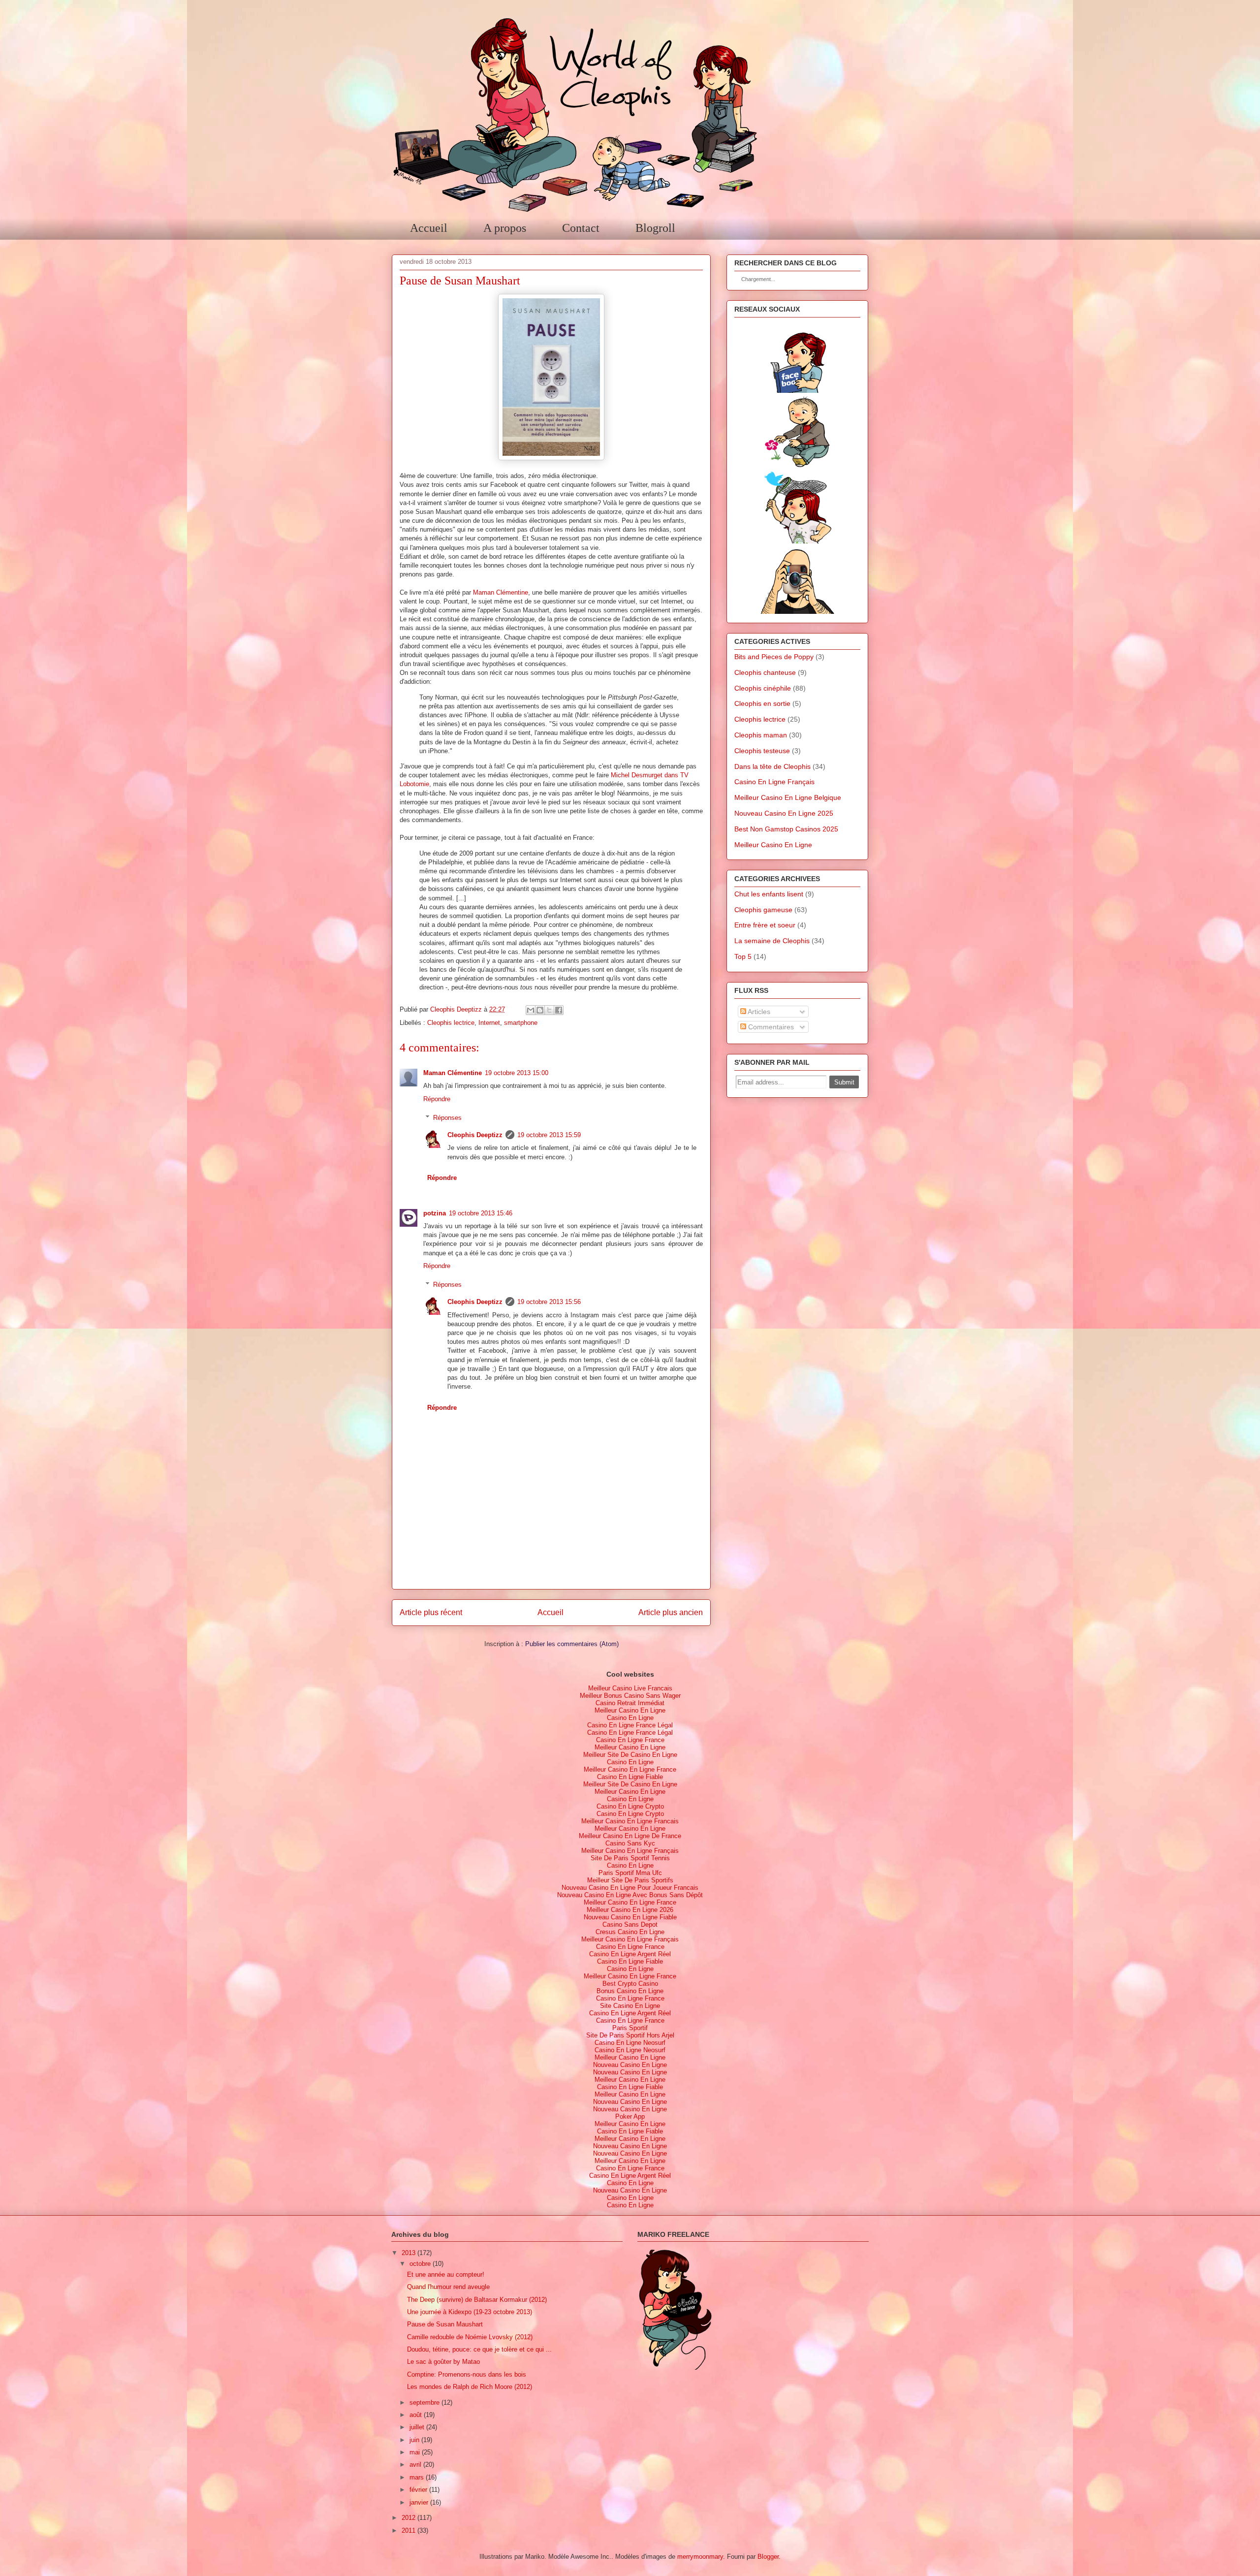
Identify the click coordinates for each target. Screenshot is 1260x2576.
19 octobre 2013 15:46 (481, 1213)
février (418, 2490)
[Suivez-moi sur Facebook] (797, 390)
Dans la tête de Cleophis (772, 766)
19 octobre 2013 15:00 (517, 1073)
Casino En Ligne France (630, 1740)
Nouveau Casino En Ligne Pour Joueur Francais (630, 1888)
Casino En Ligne (630, 1718)
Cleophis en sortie (762, 703)
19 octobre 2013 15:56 (549, 1302)
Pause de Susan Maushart (445, 2324)
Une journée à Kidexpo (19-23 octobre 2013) (470, 2312)
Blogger (768, 2557)
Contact (581, 228)
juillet (417, 2427)
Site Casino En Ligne (630, 2006)
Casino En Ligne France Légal (630, 1725)
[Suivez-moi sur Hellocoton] (797, 466)
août (416, 2415)
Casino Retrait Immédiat (630, 1703)
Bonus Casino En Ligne (630, 1991)
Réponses (447, 1118)
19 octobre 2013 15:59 (549, 1135)
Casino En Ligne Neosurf (630, 2043)
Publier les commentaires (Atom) (572, 1644)
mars (417, 2477)
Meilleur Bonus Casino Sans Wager (630, 1696)
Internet (489, 1023)
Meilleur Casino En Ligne (773, 845)
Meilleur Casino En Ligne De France (630, 1836)
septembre (425, 2402)
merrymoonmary (700, 2557)
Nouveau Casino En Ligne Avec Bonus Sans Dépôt (630, 1895)
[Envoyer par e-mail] (531, 1010)
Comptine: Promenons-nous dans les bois (467, 2374)
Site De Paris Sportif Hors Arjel (630, 2035)
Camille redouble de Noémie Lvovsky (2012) (470, 2337)
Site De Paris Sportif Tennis (630, 1858)
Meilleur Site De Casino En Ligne (630, 1755)
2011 (409, 2530)
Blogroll (655, 228)
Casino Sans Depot (630, 1924)
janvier (419, 2502)
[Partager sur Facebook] (559, 1010)
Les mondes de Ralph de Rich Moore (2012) (470, 2387)
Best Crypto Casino (630, 1984)
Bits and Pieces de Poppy (774, 657)
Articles (758, 1012)
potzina (435, 1213)
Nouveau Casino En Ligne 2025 (784, 813)
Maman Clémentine (501, 592)
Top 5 (743, 956)
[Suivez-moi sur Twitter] (797, 541)
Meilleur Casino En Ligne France (630, 1769)
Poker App (630, 2116)
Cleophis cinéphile (763, 688)
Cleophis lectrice (451, 1023)
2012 (409, 2518)
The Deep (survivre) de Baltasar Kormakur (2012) (477, 2300)
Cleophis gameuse (763, 910)
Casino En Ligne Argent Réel (630, 1954)
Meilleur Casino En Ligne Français (630, 1851)
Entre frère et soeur (765, 925)
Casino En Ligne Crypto (630, 1806)
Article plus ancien (671, 1612)
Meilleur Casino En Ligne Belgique (788, 797)
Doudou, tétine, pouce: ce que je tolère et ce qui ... (479, 2349)
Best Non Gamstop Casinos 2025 (786, 829)
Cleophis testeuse (762, 751)
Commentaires (770, 1027)
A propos (505, 228)
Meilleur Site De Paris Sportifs (630, 1880)
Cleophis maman (761, 735)
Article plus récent (431, 1612)
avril (415, 2465)
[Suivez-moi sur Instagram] (797, 611)
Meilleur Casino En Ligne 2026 (630, 1910)
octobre (420, 2264)
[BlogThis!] (540, 1010)
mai (415, 2452)
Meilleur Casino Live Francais (630, 1688)
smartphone (521, 1023)
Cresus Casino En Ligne (630, 1932)
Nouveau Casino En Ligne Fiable (630, 1917)
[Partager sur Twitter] (549, 1010)
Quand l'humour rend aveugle (448, 2287)
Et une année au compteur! (446, 2274)
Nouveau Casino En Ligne (630, 2065)
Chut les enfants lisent (769, 894)
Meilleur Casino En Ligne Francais (630, 1821)
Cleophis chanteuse (765, 672)
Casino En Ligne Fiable (630, 1777)
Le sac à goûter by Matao (443, 2362)
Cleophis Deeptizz (475, 1135)
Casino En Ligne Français (774, 782)
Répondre (437, 1099)
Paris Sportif (630, 2028)
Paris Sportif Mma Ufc (630, 1873)
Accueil (429, 228)
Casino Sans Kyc (630, 1843)
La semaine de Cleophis (772, 941)
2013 (409, 2253)
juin (414, 2440)
